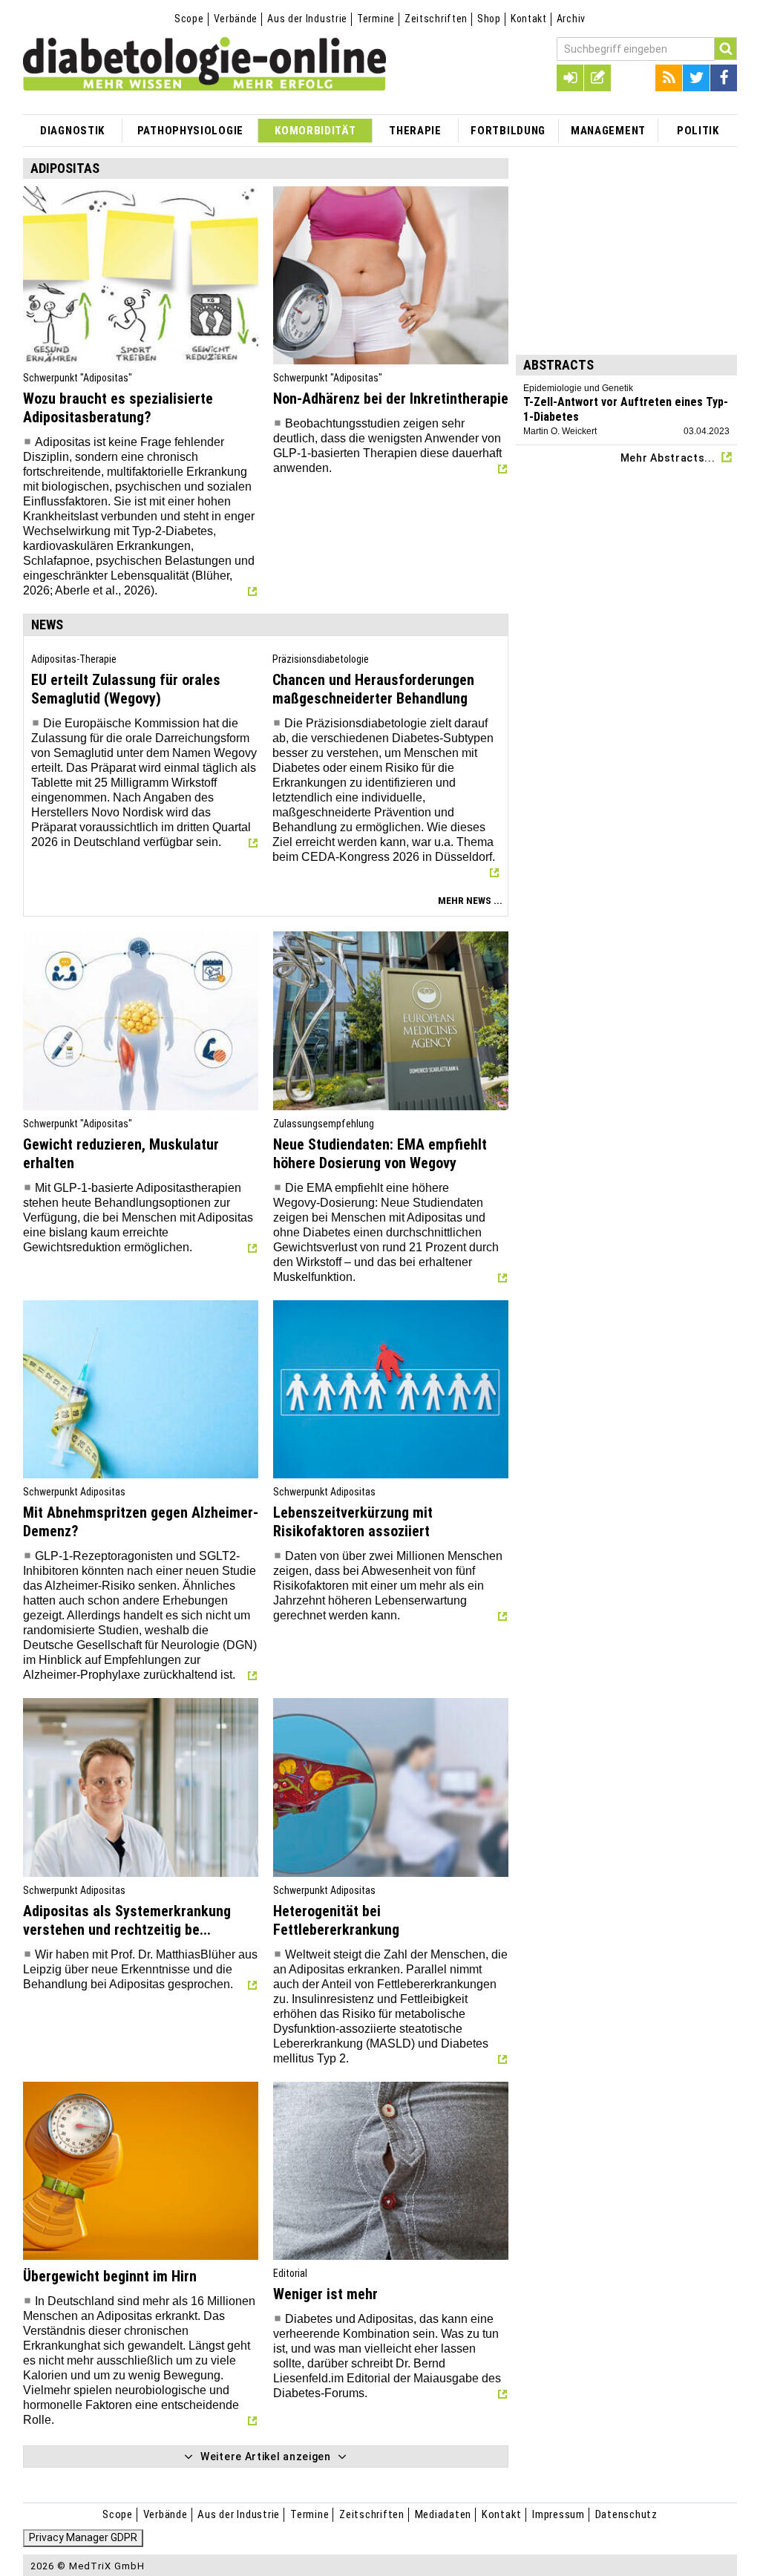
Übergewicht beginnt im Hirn (110, 2276)
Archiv (571, 19)
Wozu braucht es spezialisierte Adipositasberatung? (118, 408)
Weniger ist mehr (325, 2294)
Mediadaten (443, 2514)
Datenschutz (626, 2514)
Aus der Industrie (307, 19)
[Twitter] (696, 78)
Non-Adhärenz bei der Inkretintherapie (391, 399)
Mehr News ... (470, 901)
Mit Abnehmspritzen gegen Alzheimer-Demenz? (141, 1522)
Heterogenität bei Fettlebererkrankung (336, 1920)
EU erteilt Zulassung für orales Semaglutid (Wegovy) (126, 689)
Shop (489, 19)
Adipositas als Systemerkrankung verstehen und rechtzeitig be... (127, 1920)
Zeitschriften (436, 19)
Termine (376, 19)
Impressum (558, 2514)
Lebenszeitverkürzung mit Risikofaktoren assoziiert (353, 1522)
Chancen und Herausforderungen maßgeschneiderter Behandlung (373, 689)
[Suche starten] (726, 49)
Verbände (236, 19)
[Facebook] (724, 78)
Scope (189, 19)
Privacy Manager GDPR (83, 2537)
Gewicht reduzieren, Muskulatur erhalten (121, 1154)
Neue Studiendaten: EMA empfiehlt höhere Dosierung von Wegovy (380, 1154)
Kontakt (529, 19)
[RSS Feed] (669, 78)
